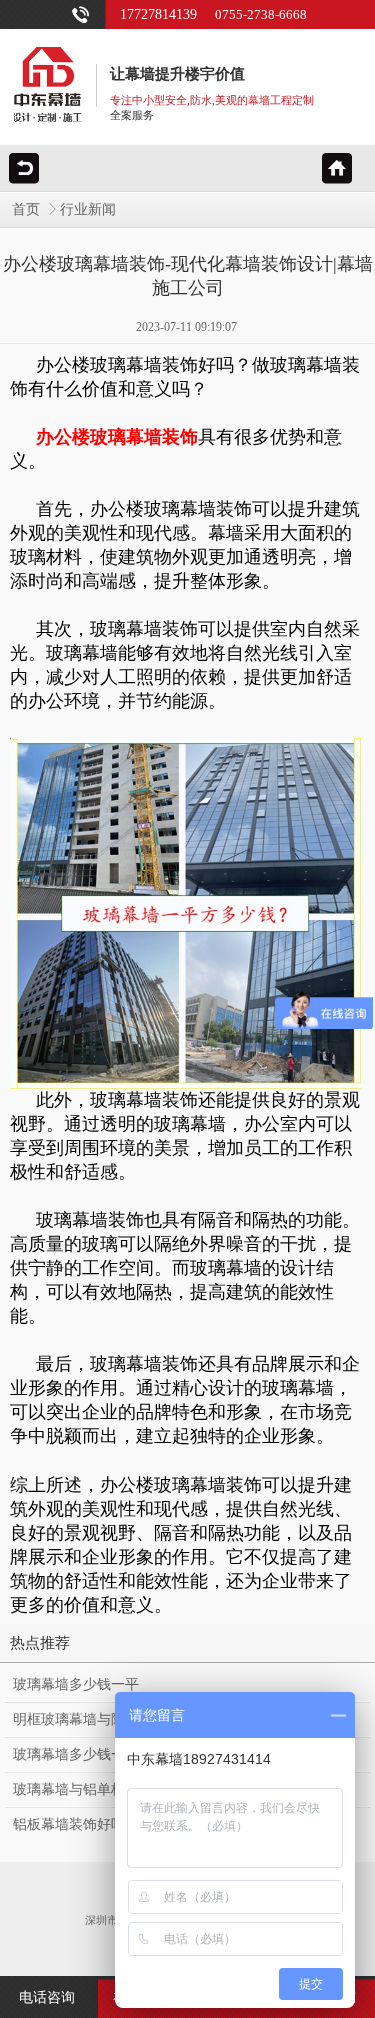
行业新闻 (88, 209)
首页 (26, 209)
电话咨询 (47, 1997)
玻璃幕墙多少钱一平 (76, 1684)
